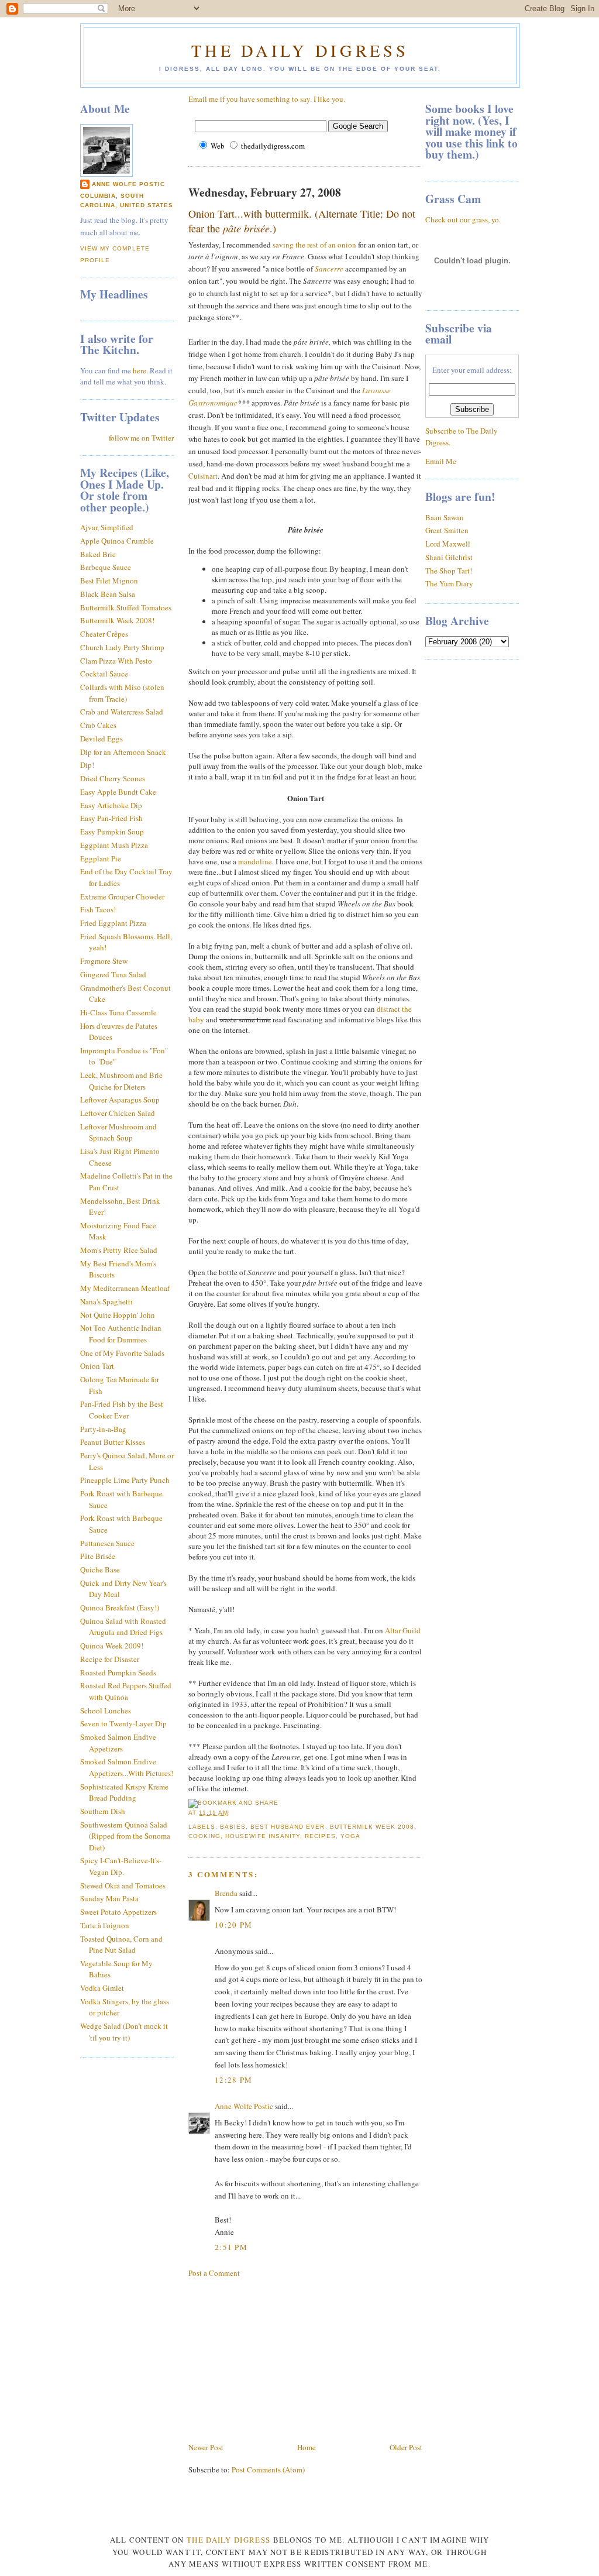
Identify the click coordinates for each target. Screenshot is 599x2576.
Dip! (87, 765)
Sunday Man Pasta (109, 1898)
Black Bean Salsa (108, 594)
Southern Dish (103, 1811)
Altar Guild (403, 1630)
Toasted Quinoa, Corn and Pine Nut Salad (121, 1945)
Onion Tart (97, 1366)
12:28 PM (233, 2080)
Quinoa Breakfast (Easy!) (120, 1608)
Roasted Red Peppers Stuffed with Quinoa (126, 1691)
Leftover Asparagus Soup (120, 1100)
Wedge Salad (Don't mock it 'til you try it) (124, 2032)
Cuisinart (203, 476)
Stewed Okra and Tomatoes (123, 1885)
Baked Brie (98, 554)
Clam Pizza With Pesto (116, 661)
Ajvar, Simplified (107, 527)
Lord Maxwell (448, 544)
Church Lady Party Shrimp (122, 647)
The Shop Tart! (449, 571)
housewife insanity (263, 1836)
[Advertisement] (276, 2359)
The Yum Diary (449, 583)
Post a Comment (214, 2273)
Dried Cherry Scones (113, 778)
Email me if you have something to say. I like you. (267, 99)
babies (233, 1827)
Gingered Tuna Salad (113, 974)
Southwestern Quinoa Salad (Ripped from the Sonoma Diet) (125, 1836)
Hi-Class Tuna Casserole (118, 1012)
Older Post (406, 2447)
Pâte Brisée (98, 1556)
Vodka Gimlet (102, 1988)
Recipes (320, 1836)
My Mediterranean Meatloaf (125, 1288)
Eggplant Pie (101, 858)
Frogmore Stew (104, 961)
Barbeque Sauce (106, 567)
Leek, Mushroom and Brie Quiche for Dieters (121, 1081)
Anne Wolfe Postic (128, 184)
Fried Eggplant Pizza (113, 923)
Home (307, 2447)
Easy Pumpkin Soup (112, 832)
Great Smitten (447, 530)
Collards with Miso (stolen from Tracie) (122, 693)
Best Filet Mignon (109, 581)
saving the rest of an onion (314, 245)
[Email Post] (232, 1813)
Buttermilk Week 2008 (372, 1827)
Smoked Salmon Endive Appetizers (118, 1743)
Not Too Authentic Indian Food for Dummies (121, 1334)
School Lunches (106, 1711)
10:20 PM (233, 1925)
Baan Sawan (445, 517)
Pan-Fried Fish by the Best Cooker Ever (122, 1410)
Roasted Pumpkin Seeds (118, 1672)
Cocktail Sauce (104, 674)
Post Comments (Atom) (268, 2469)
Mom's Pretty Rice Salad (119, 1250)
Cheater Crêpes (104, 634)
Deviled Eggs (101, 739)
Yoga (350, 1836)
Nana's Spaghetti (106, 1301)
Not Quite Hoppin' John (118, 1315)
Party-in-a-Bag (103, 1429)
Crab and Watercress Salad (122, 712)
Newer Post (206, 2447)
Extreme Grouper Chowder (122, 897)
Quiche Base (100, 1569)
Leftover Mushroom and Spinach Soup (118, 1132)
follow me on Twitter (141, 438)
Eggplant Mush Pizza (114, 845)
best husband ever (288, 1827)
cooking (204, 1836)
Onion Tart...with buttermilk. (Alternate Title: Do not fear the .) (302, 221)
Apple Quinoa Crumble (117, 541)
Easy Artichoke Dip (111, 805)
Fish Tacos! (98, 909)
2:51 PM (231, 2247)
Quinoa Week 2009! (112, 1646)
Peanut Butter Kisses (113, 1442)
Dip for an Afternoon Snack (123, 752)
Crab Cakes (98, 725)
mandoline (255, 861)
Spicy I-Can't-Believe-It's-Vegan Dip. (121, 1866)
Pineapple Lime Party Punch (125, 1480)
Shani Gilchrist (449, 557)
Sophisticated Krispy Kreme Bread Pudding (124, 1792)
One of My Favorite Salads (122, 1353)
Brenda (226, 1893)
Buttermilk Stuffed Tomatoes (126, 607)
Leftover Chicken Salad (118, 1113)
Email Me (441, 461)
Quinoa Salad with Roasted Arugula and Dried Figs (123, 1627)
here (140, 370)
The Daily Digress (300, 50)
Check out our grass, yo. (463, 219)
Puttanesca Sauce (107, 1543)
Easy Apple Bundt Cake (118, 792)
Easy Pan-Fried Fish (111, 818)
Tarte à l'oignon (105, 1925)
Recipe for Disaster (110, 1659)
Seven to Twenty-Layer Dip (123, 1723)
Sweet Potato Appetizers (118, 1912)
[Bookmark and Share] (233, 1803)
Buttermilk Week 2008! (117, 620)
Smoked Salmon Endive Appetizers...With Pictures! (127, 1767)
